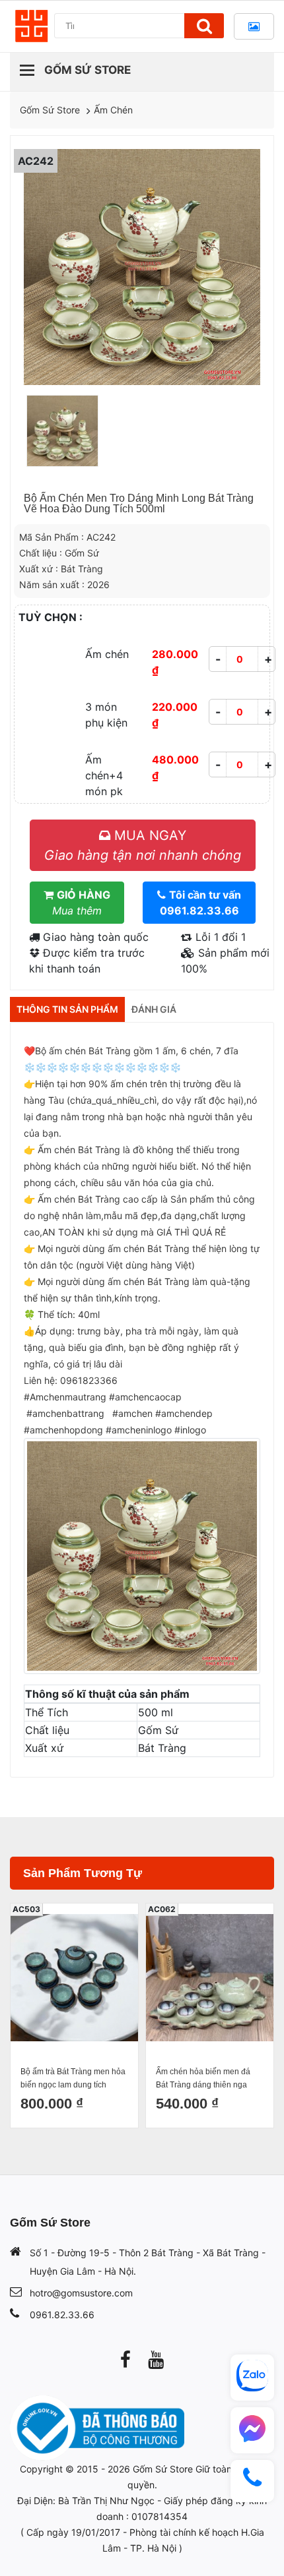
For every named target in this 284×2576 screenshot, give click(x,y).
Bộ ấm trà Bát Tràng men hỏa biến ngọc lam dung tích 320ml (73, 2079)
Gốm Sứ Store (50, 110)
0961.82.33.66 (62, 2315)
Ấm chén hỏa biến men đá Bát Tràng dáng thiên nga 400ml (203, 2079)
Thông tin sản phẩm (67, 1009)
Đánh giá (154, 1009)
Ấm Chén (113, 110)
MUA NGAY (143, 845)
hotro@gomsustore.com (81, 2293)
